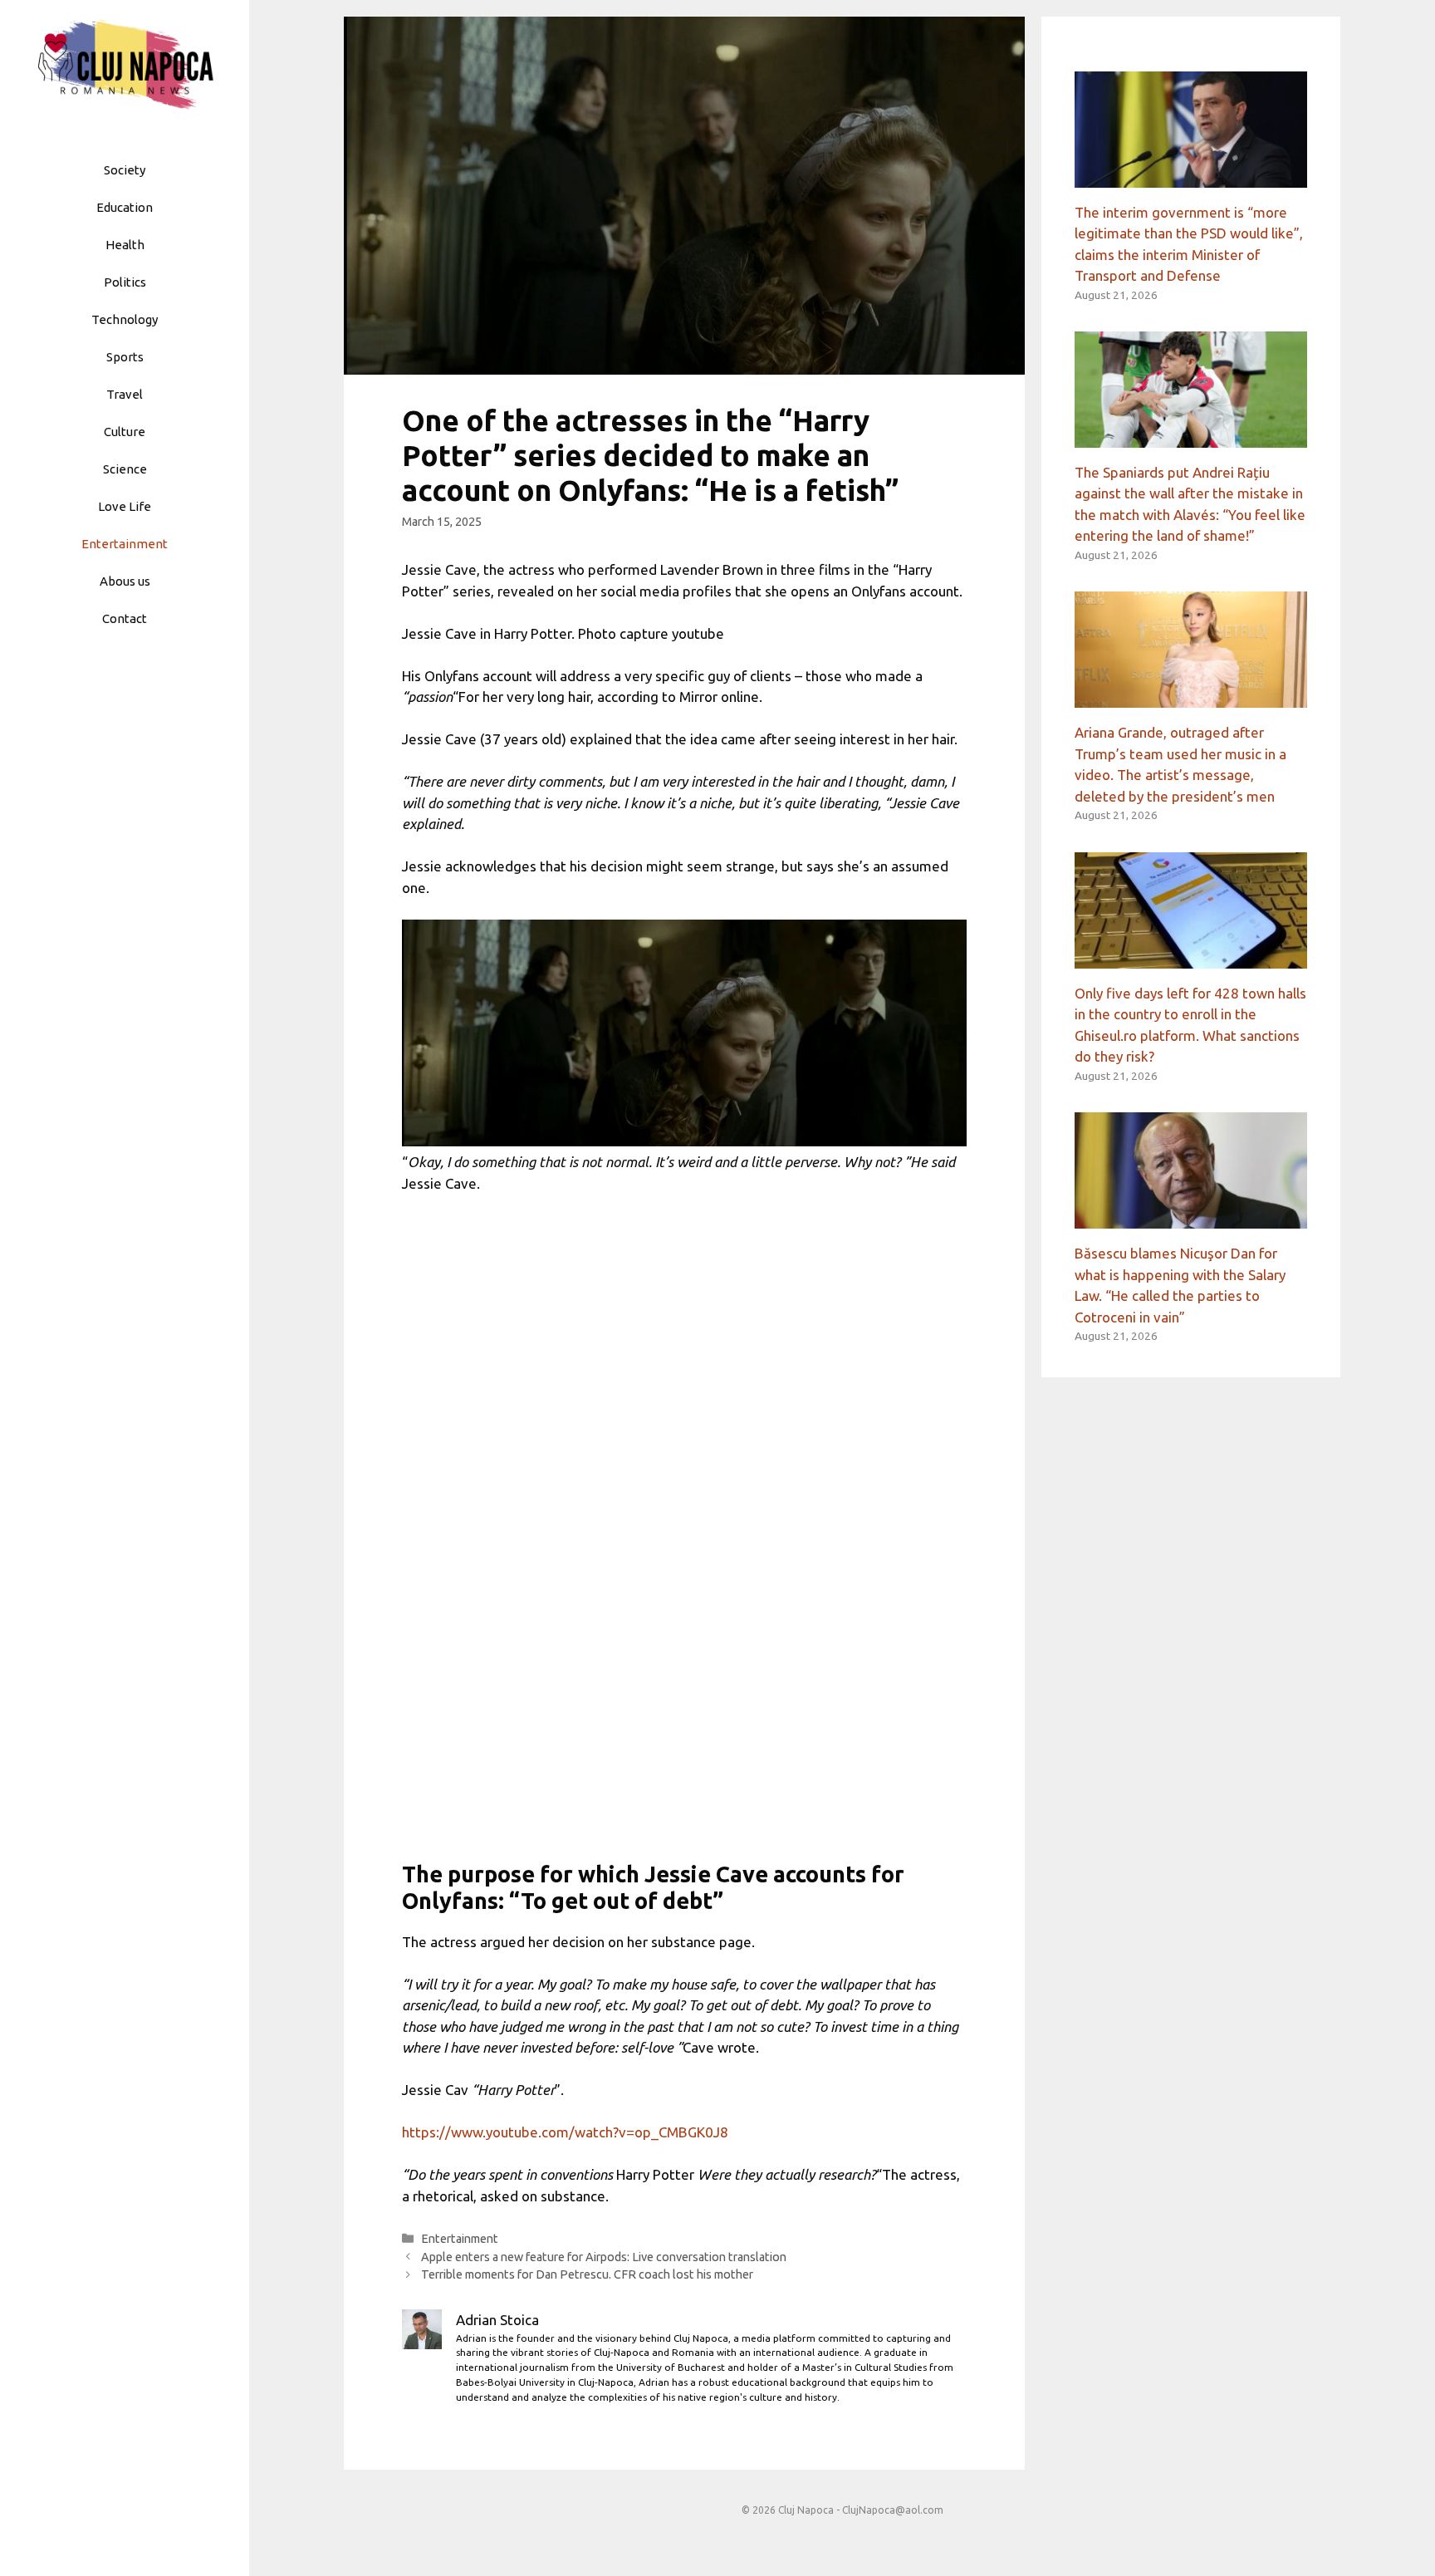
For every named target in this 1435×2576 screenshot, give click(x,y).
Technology (125, 319)
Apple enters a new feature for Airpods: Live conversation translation (604, 2257)
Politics (125, 282)
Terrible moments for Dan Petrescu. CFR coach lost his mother (587, 2274)
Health (125, 245)
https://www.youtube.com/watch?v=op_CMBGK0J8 (565, 2132)
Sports (125, 357)
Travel (125, 394)
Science (125, 469)
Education (125, 207)
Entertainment (125, 544)
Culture (125, 432)
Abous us (125, 581)
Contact (125, 618)
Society (125, 170)
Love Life (125, 506)
